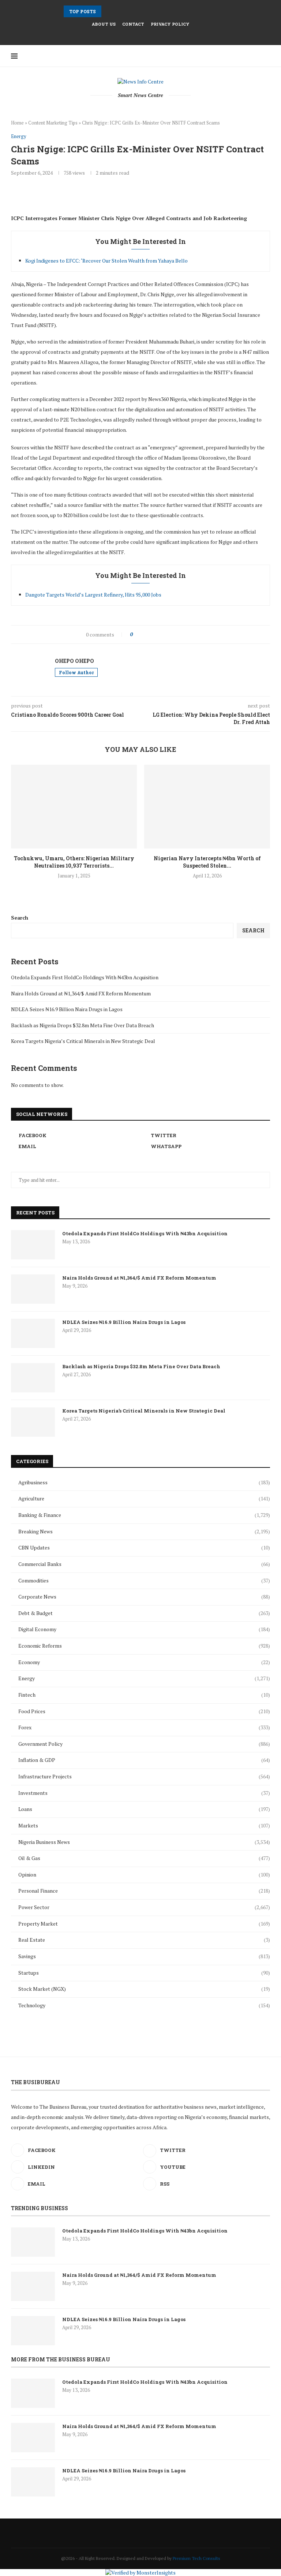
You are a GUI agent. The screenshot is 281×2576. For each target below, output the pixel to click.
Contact (133, 24)
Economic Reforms (144, 1646)
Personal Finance (144, 1891)
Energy (144, 1678)
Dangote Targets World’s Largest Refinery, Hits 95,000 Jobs (93, 595)
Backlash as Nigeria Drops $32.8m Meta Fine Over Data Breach (83, 1025)
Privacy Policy (170, 24)
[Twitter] (136, 35)
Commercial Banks (144, 1564)
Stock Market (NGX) (144, 1989)
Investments (144, 1793)
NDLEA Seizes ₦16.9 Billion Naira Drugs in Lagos (67, 1009)
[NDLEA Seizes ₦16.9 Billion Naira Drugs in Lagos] (33, 1333)
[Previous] (108, 11)
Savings (144, 1956)
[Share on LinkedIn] (168, 634)
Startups (144, 1973)
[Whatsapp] (155, 35)
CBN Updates (144, 1547)
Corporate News (144, 1597)
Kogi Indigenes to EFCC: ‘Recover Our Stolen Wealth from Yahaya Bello (106, 261)
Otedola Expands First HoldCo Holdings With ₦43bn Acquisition (85, 977)
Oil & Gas (144, 1858)
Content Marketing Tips (53, 123)
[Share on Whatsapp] (176, 634)
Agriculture (144, 1498)
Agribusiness (144, 1482)
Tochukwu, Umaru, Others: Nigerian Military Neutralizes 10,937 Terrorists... (74, 862)
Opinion (144, 1875)
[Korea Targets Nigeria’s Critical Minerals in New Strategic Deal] (33, 1422)
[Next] (117, 11)
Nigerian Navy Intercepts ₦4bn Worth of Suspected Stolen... (207, 862)
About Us (104, 24)
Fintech (144, 1695)
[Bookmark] (266, 56)
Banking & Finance (144, 1515)
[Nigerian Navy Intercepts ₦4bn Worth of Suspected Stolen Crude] (207, 807)
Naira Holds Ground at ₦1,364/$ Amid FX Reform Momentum (81, 993)
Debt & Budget (144, 1613)
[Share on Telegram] (184, 634)
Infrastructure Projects (144, 1776)
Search (20, 918)
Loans (144, 1809)
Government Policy (144, 1744)
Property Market (144, 1924)
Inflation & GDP (144, 1760)
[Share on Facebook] (145, 634)
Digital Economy (144, 1629)
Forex (144, 1727)
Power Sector (144, 1907)
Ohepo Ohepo (74, 661)
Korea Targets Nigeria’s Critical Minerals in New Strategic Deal (83, 1041)
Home (17, 123)
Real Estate (144, 1940)
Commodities (144, 1580)
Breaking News (144, 1531)
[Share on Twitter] (153, 634)
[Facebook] (126, 35)
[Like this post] (137, 634)
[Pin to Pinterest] (161, 634)
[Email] (145, 35)
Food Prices (144, 1711)
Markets (144, 1825)
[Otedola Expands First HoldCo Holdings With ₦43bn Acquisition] (33, 1245)
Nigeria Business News (144, 1842)
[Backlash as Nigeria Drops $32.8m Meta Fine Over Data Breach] (33, 1378)
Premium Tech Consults (196, 2558)
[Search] (257, 56)
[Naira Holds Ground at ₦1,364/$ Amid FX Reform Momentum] (33, 1289)
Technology (144, 2005)
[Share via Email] (192, 634)
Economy (144, 1662)
